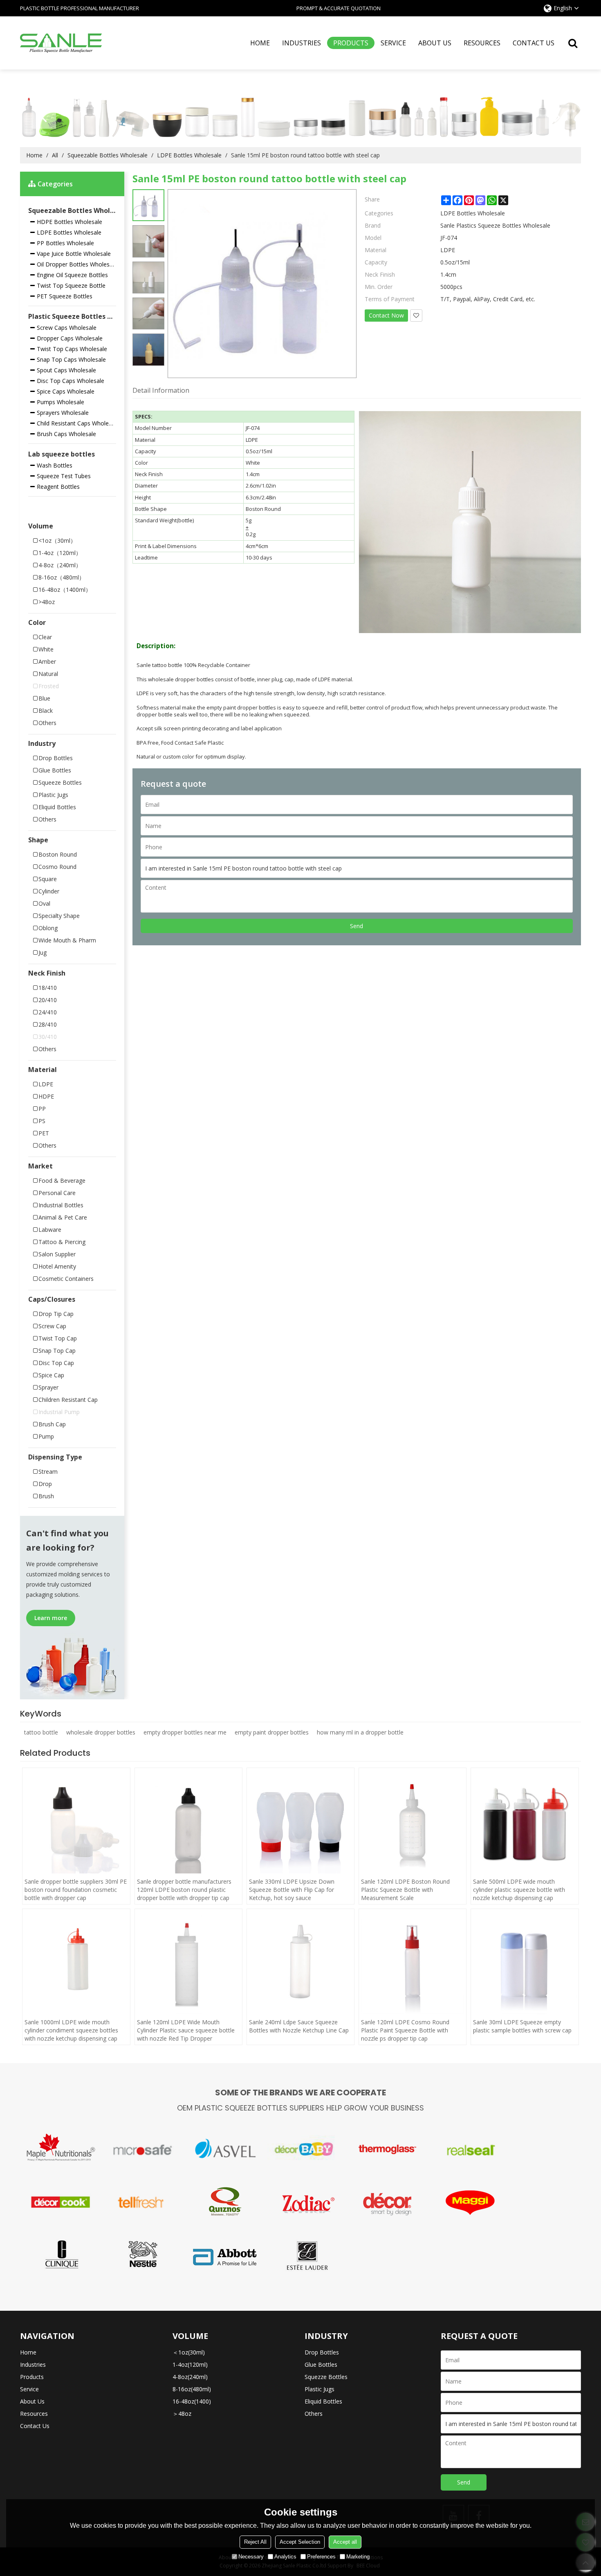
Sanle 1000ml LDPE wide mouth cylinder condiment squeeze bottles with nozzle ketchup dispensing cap (71, 2030)
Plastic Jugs (320, 2389)
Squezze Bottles (326, 2377)
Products (351, 43)
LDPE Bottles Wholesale (189, 155)
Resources (482, 43)
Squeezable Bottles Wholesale (108, 155)
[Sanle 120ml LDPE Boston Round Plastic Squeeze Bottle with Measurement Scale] (413, 1822)
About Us (435, 43)
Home (260, 43)
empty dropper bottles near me (185, 1732)
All (55, 155)
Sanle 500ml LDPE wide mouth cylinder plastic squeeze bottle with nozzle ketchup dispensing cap (519, 1890)
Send (357, 926)
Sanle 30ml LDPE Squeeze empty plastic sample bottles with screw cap (522, 2026)
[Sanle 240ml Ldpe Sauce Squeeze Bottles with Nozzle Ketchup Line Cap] (300, 1963)
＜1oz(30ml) (189, 2352)
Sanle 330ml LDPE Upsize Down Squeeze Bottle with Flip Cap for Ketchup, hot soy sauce (292, 1890)
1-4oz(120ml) (190, 2365)
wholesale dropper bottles (101, 1732)
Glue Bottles (321, 2365)
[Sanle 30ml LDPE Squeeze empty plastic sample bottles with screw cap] (525, 1963)
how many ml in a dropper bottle (360, 1732)
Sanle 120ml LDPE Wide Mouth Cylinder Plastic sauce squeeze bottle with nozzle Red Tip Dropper (186, 2030)
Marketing (358, 2557)
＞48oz (182, 2414)
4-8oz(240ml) (190, 2377)
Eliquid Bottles (323, 2401)
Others (314, 2414)
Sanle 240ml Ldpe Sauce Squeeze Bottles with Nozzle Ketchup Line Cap (299, 2026)
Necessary (251, 2557)
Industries (302, 43)
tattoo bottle (41, 1732)
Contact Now (386, 315)
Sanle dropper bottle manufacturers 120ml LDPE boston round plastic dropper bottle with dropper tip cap (184, 1890)
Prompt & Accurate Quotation (339, 8)
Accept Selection (300, 2542)
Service (393, 43)
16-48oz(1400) (192, 2401)
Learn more (51, 1618)
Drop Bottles (322, 2352)
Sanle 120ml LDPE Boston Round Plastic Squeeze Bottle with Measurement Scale (405, 1890)
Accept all (345, 2542)
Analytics (285, 2557)
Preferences (321, 2557)
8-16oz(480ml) (192, 2389)
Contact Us (534, 43)
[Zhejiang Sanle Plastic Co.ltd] (61, 43)
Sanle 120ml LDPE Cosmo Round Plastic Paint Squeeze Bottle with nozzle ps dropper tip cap (405, 2030)
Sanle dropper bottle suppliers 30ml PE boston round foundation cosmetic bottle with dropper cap (76, 1890)
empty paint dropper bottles (272, 1732)
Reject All (255, 2542)
